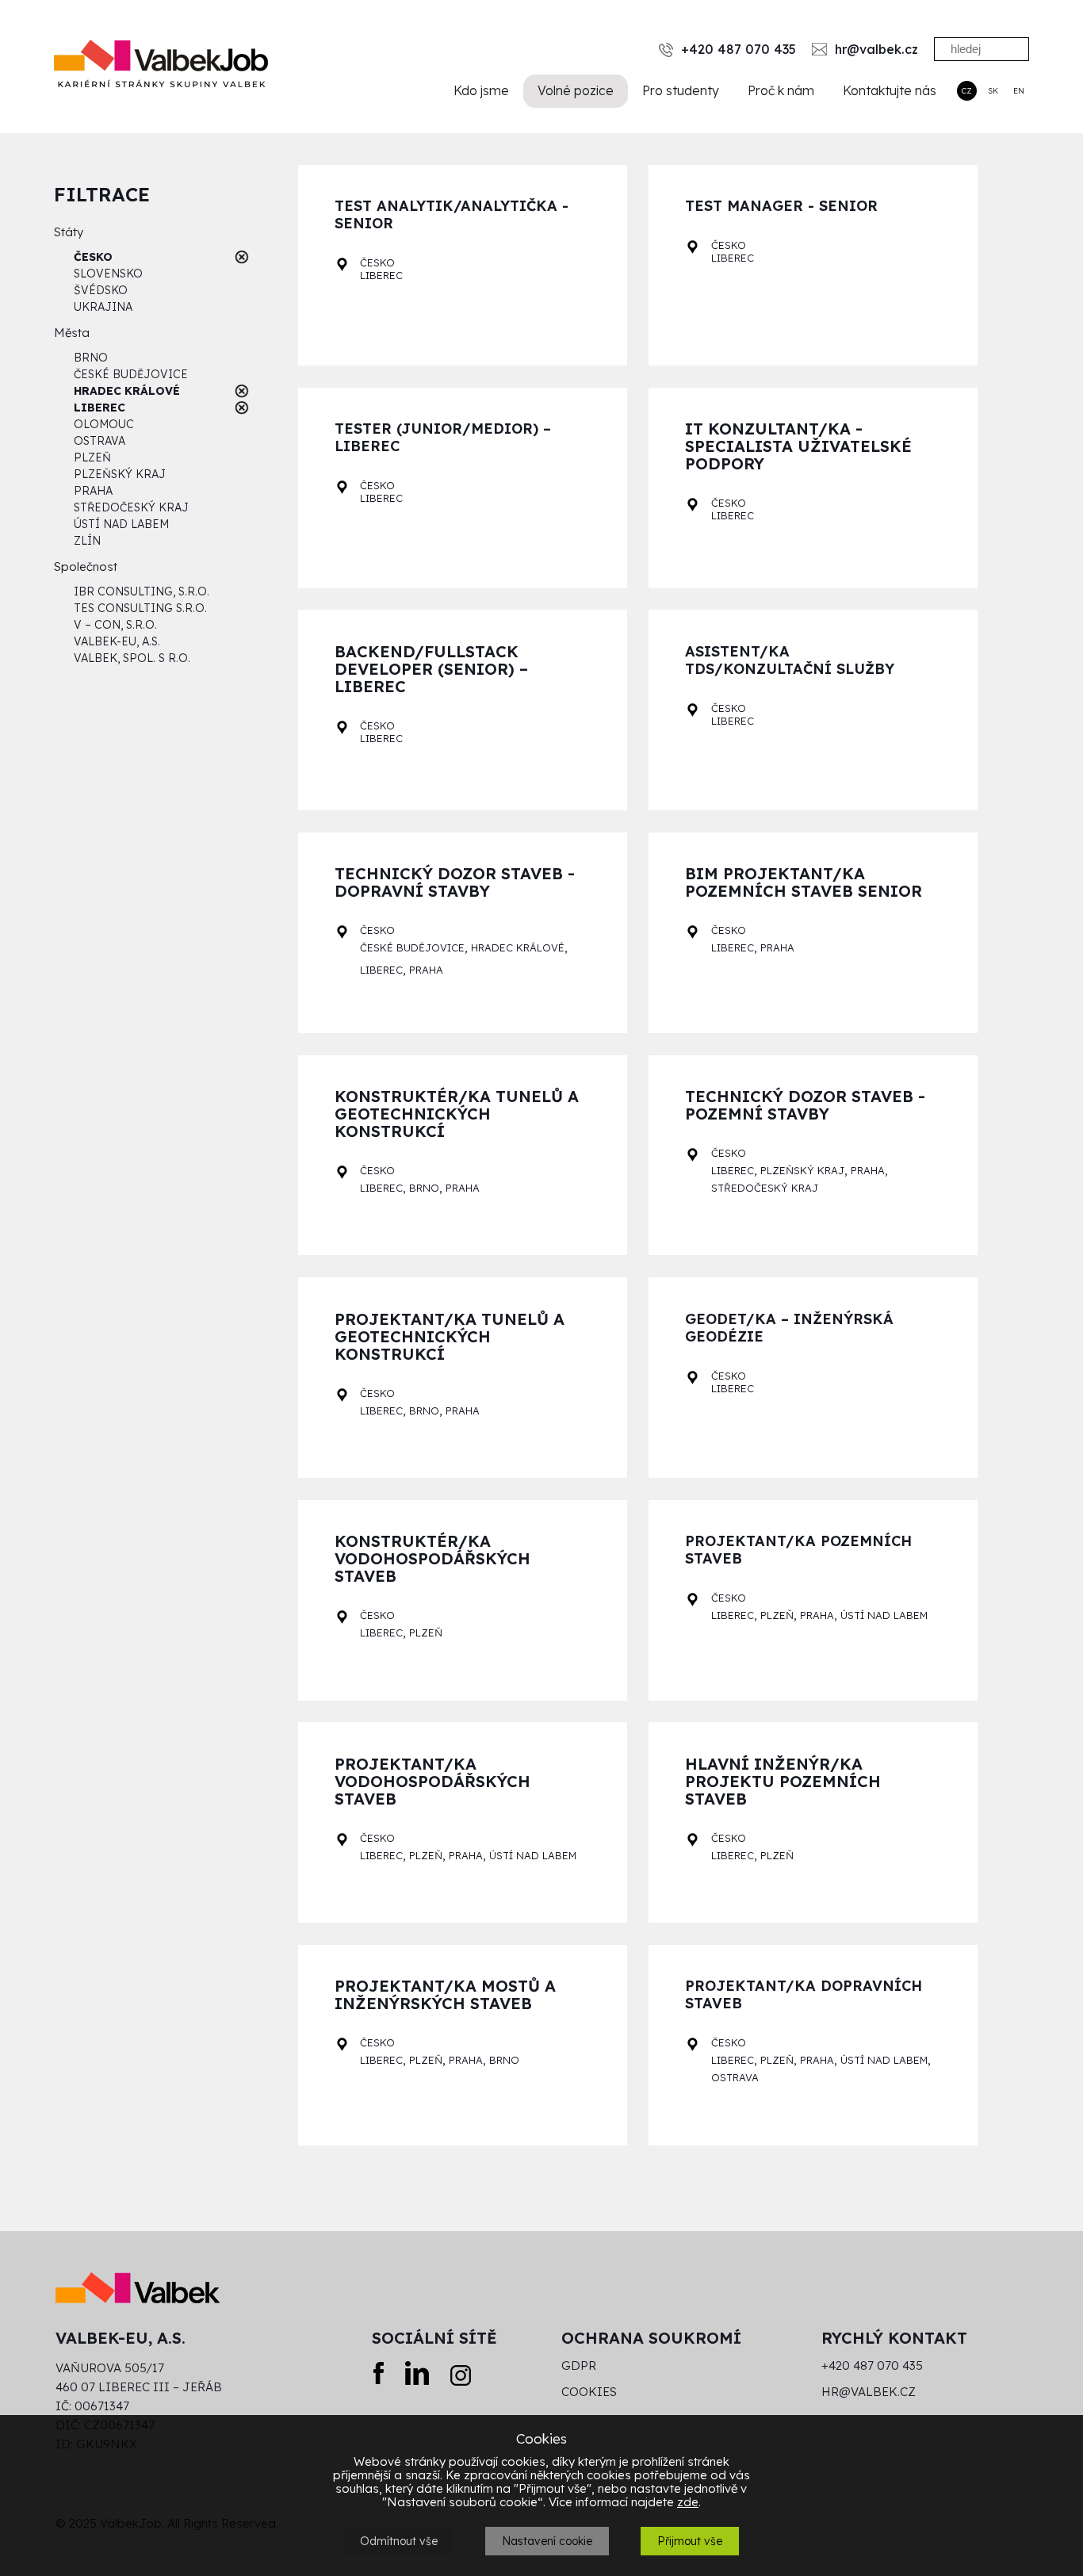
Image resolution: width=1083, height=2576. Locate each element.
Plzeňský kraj (120, 474)
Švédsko (101, 290)
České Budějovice (131, 374)
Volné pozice (576, 90)
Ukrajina (103, 307)
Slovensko (108, 274)
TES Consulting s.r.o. (140, 608)
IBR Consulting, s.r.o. (142, 591)
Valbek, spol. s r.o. (132, 658)
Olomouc (104, 424)
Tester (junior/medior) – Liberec (443, 438)
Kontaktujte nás (890, 90)
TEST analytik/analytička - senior (452, 215)
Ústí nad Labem (121, 524)
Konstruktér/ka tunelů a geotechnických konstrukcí (457, 1114)
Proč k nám (781, 90)
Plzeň (92, 457)
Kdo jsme (481, 90)
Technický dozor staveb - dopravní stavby (455, 883)
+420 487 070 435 (872, 2366)
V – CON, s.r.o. (115, 625)
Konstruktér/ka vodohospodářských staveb (432, 1559)
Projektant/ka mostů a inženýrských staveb (445, 1995)
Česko (377, 262)
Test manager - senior (781, 206)
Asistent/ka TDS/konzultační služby (790, 660)
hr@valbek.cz (869, 2392)
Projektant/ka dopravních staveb (804, 1995)
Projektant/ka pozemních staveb (798, 1550)
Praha (93, 491)
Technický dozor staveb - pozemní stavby (805, 1106)
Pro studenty (681, 90)
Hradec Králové (518, 947)
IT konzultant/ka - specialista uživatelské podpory (798, 447)
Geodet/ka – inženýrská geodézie (789, 1328)
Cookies (589, 2392)
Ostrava (99, 441)
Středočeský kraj (131, 507)
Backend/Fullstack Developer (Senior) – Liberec (431, 670)
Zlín (87, 541)
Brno (91, 358)
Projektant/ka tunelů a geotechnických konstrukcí (450, 1337)
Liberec (381, 275)
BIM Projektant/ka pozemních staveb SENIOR (804, 883)
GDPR (579, 2366)
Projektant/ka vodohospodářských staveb (432, 1782)
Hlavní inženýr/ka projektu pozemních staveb (783, 1782)
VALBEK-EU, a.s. (117, 641)
